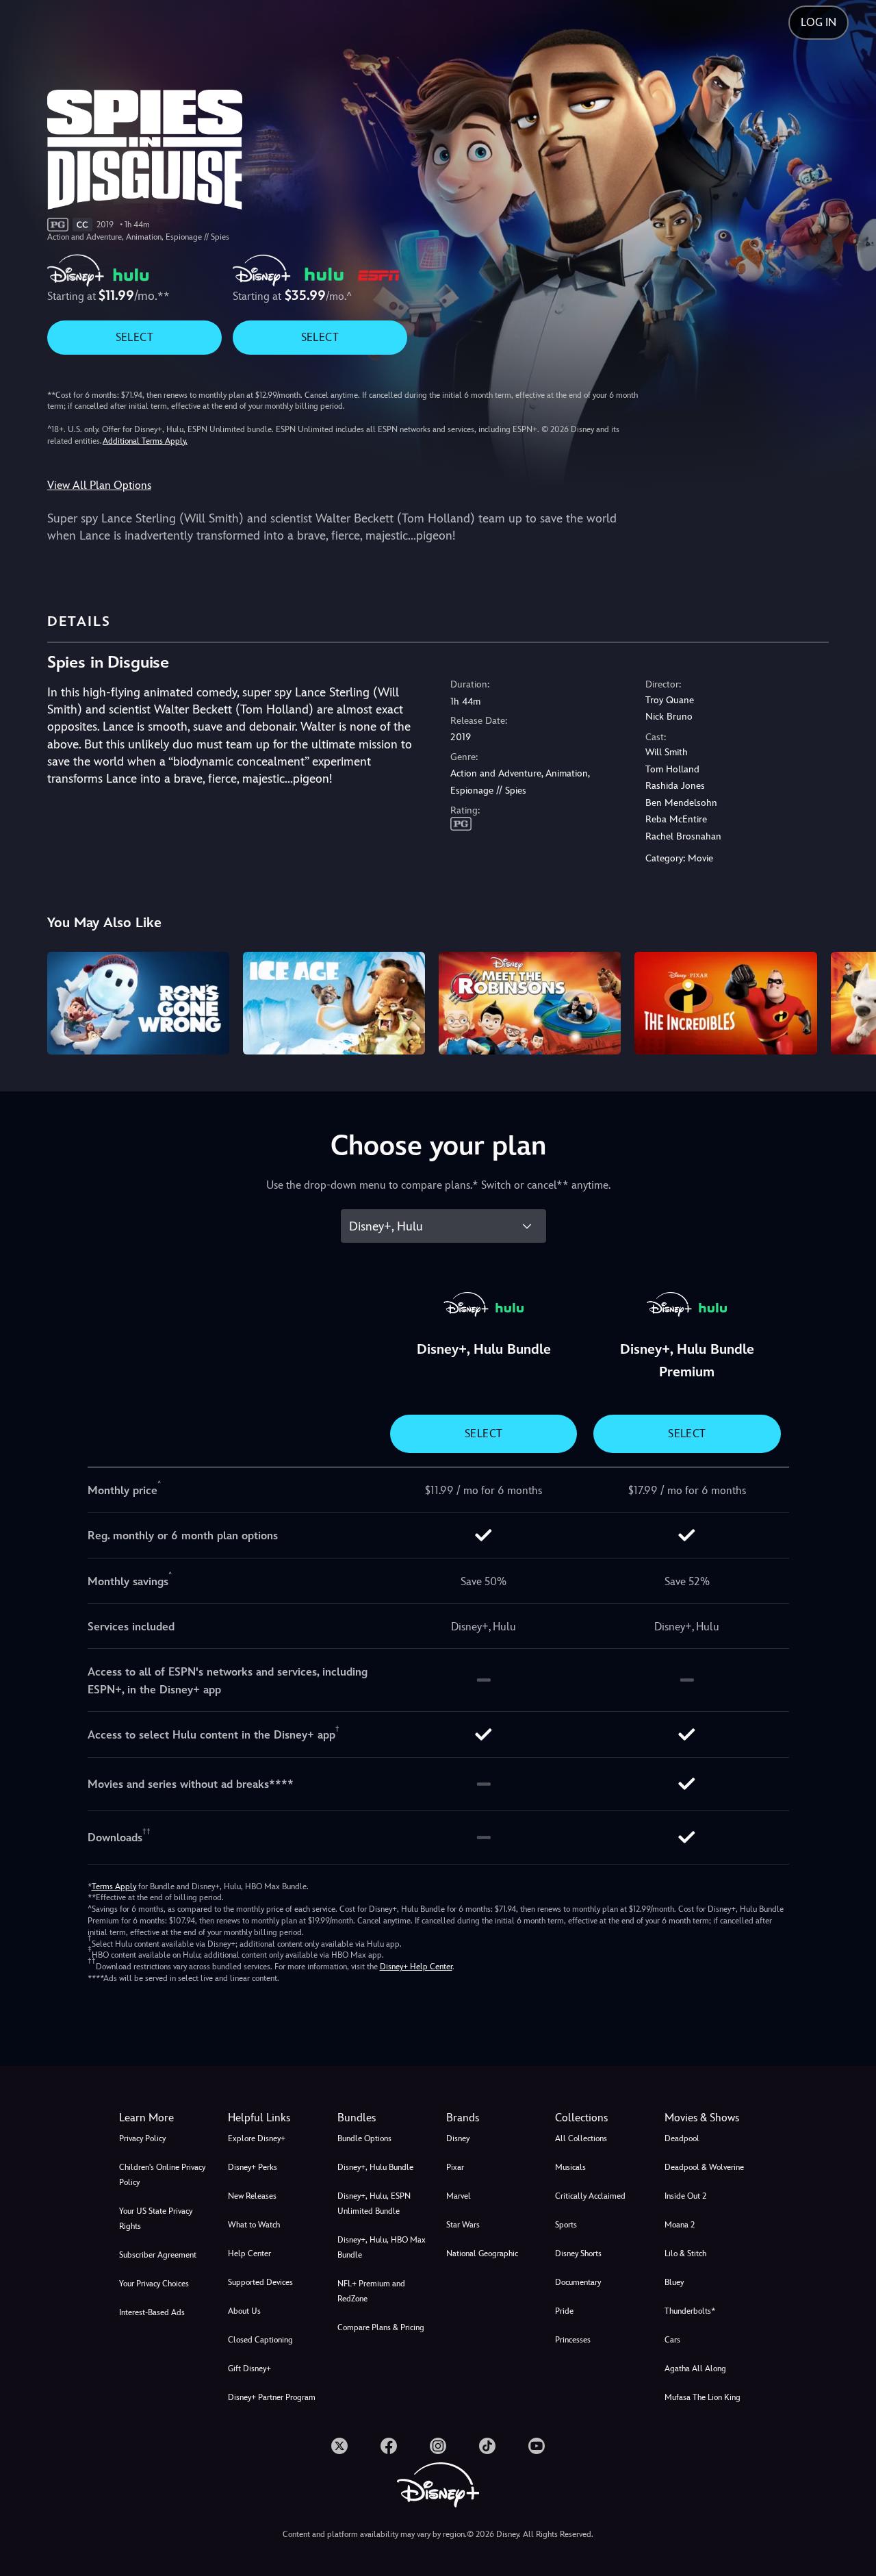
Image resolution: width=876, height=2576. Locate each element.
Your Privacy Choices (154, 2284)
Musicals (570, 2167)
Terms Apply (114, 1886)
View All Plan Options (99, 485)
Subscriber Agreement (158, 2255)
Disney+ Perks (253, 2167)
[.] (339, 2446)
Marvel (459, 2196)
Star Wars (463, 2225)
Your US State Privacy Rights (156, 2219)
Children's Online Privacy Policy (162, 2175)
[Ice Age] (334, 1003)
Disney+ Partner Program (272, 2397)
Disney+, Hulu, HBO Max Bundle (382, 2247)
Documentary (578, 2282)
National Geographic (482, 2253)
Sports (566, 2225)
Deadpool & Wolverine (704, 2167)
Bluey (674, 2282)
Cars (672, 2340)
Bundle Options (364, 2138)
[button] (274, 2118)
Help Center (249, 2253)
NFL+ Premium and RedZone (371, 2291)
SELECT (134, 337)
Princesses (573, 2340)
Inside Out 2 (685, 2196)
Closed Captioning (260, 2340)
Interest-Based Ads (152, 2312)
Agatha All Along (695, 2369)
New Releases (252, 2196)
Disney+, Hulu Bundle (375, 2167)
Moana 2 (680, 2225)
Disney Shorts (578, 2253)
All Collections (581, 2138)
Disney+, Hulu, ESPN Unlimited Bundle (374, 2204)
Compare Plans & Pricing (381, 2327)
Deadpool (682, 2138)
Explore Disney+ (257, 2138)
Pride (564, 2311)
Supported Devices (260, 2282)
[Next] (850, 1001)
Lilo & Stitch (685, 2253)
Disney (458, 2138)
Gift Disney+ (249, 2369)
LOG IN (819, 22)
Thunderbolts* (690, 2311)
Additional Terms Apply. (145, 441)
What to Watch (254, 2225)
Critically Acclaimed (590, 2196)
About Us (244, 2311)
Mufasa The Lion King (703, 2397)
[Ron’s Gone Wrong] (138, 1003)
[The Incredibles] (725, 1003)
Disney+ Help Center (416, 1967)
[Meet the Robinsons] (530, 1003)
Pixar (455, 2167)
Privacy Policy (142, 2138)
